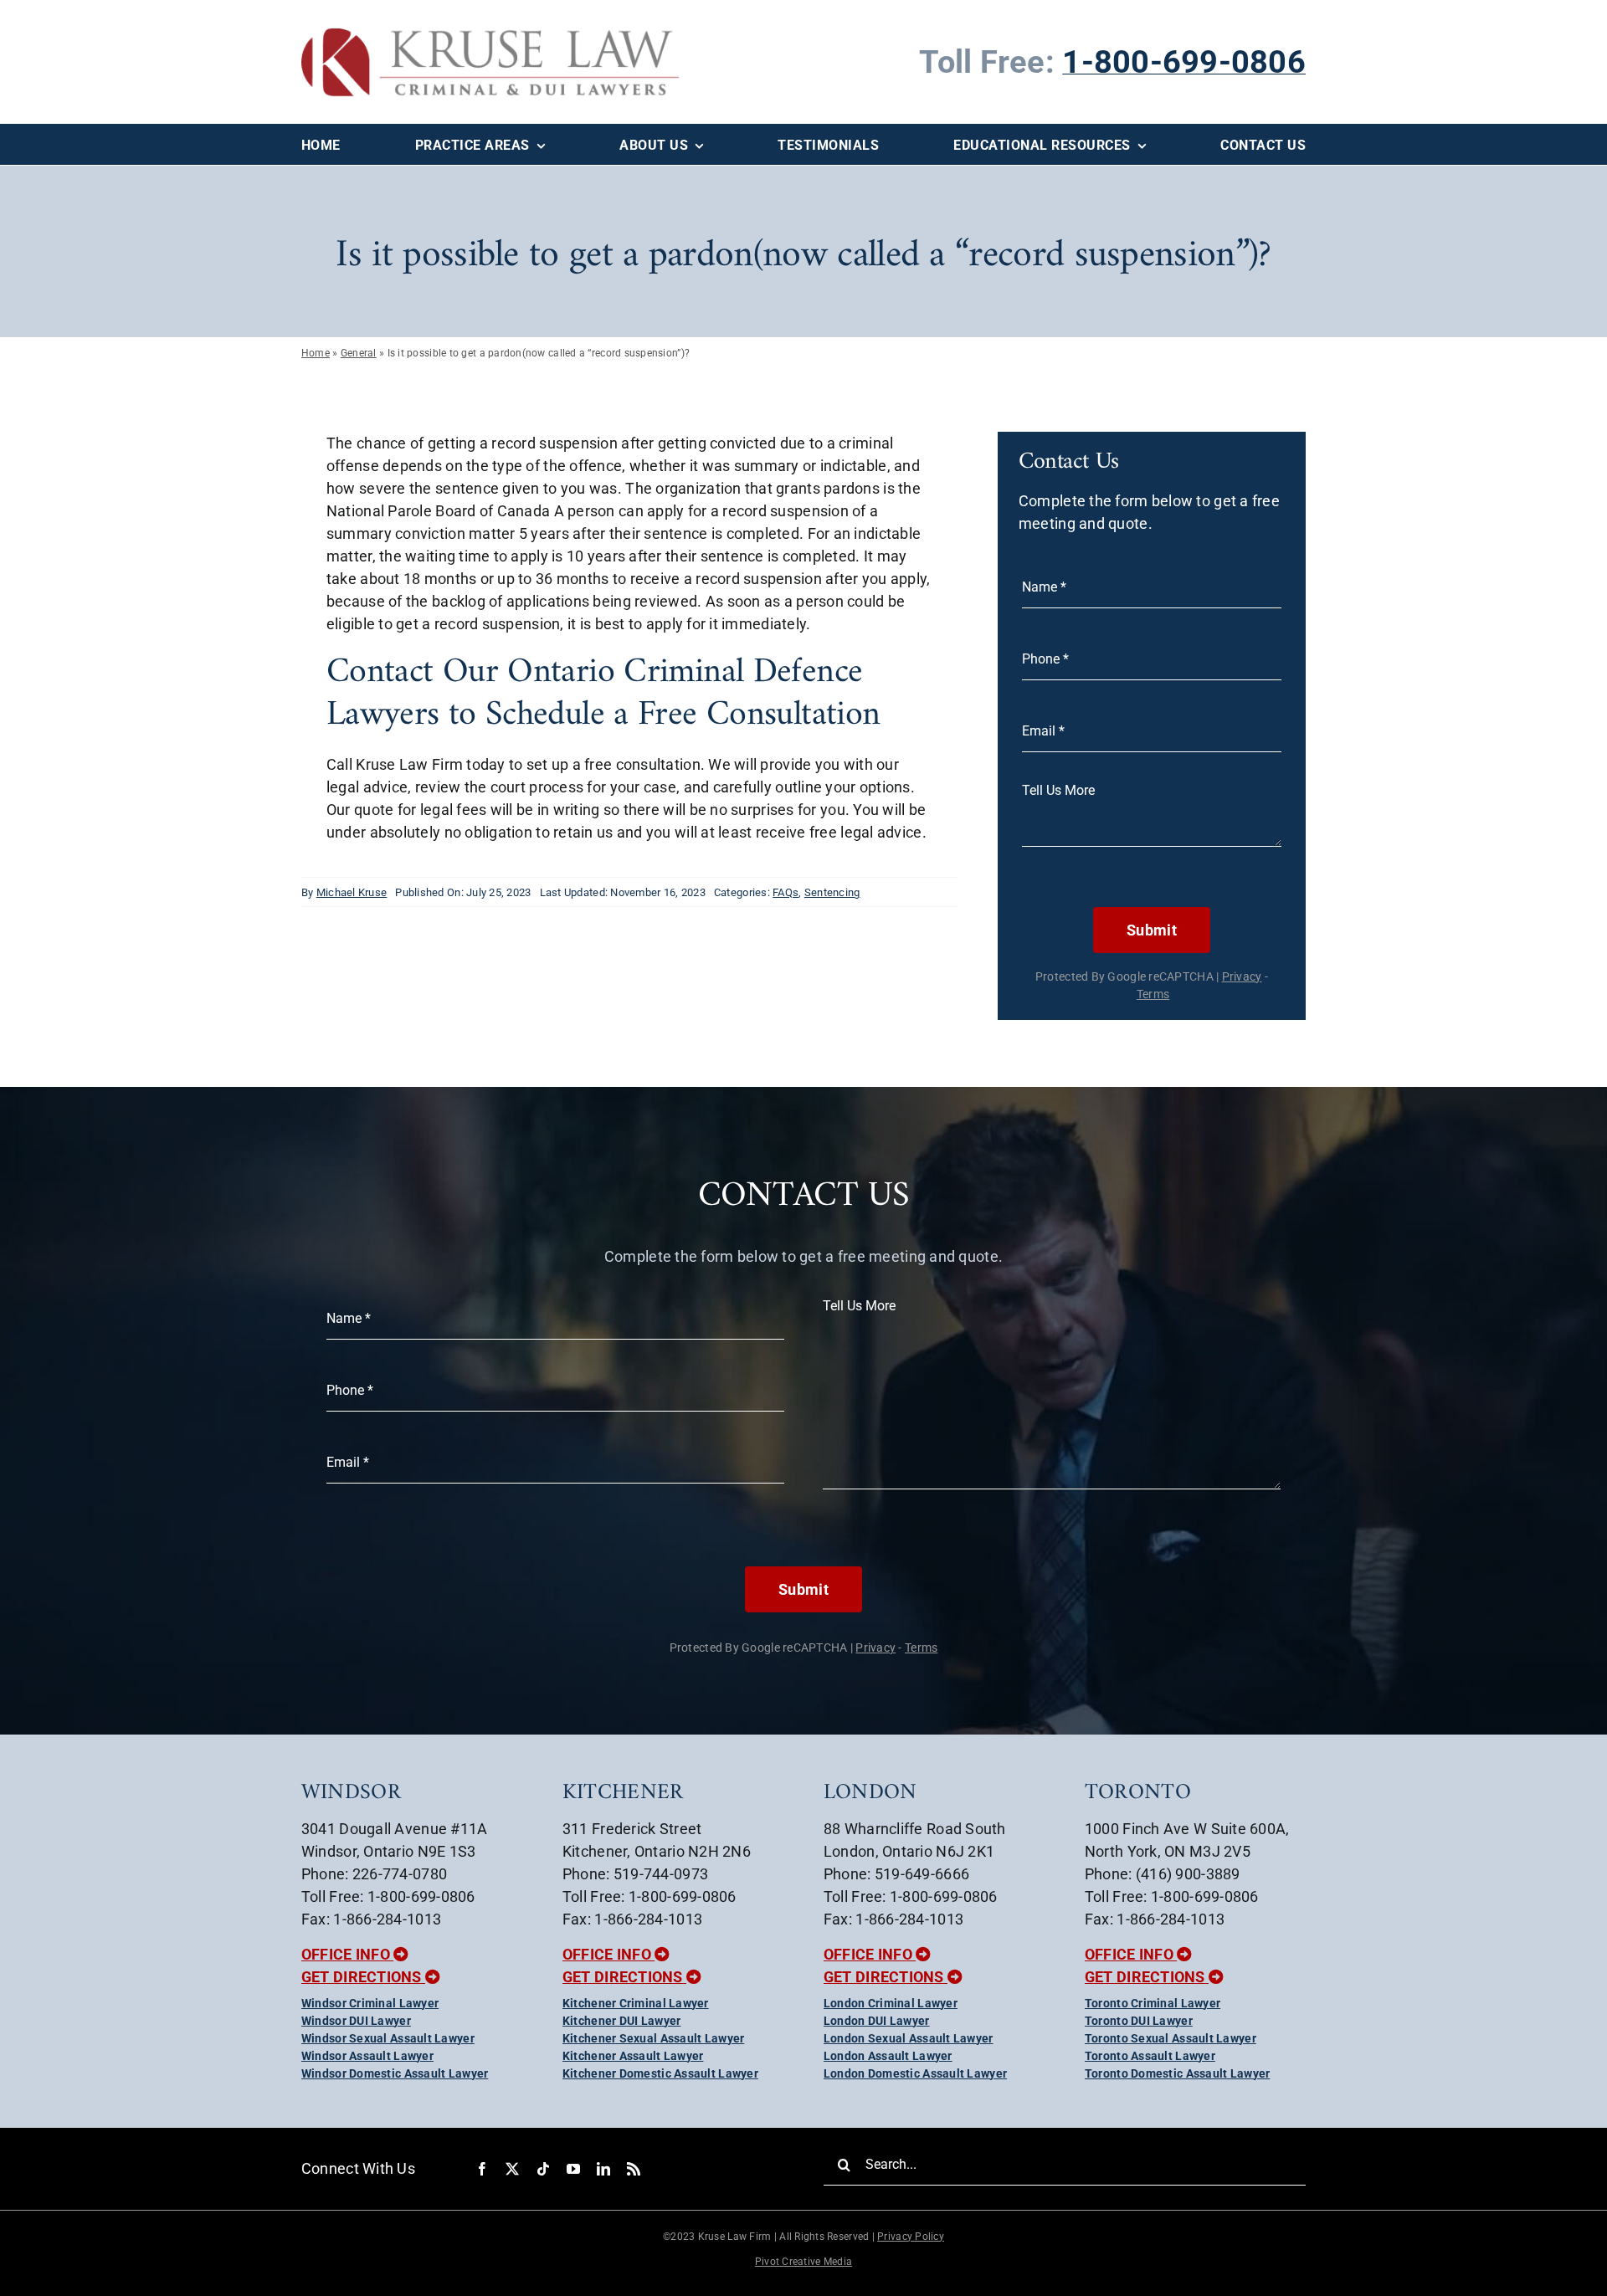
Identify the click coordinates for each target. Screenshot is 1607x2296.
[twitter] (512, 2169)
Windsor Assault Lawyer (367, 2056)
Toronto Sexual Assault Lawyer (1171, 2038)
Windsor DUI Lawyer (356, 2021)
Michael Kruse (352, 892)
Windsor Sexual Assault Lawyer (388, 2038)
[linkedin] (603, 2169)
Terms (1153, 994)
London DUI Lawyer (877, 2021)
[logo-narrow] (490, 36)
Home (316, 353)
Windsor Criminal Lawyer (370, 2003)
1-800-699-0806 (1184, 62)
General (359, 353)
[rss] (634, 2169)
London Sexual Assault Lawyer (909, 2038)
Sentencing (832, 892)
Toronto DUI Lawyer (1139, 2021)
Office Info (347, 1954)
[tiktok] (543, 2169)
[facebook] (482, 2169)
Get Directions (363, 1977)
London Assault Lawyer (888, 2056)
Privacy (1242, 976)
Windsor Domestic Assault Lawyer (395, 2073)
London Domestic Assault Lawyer (915, 2073)
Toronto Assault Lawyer (1150, 2056)
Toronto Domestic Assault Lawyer (1177, 2073)
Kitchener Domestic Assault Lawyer (660, 2073)
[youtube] (573, 2169)
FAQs (786, 892)
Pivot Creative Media (803, 2262)
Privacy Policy (911, 2237)
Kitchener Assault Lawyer (633, 2056)
